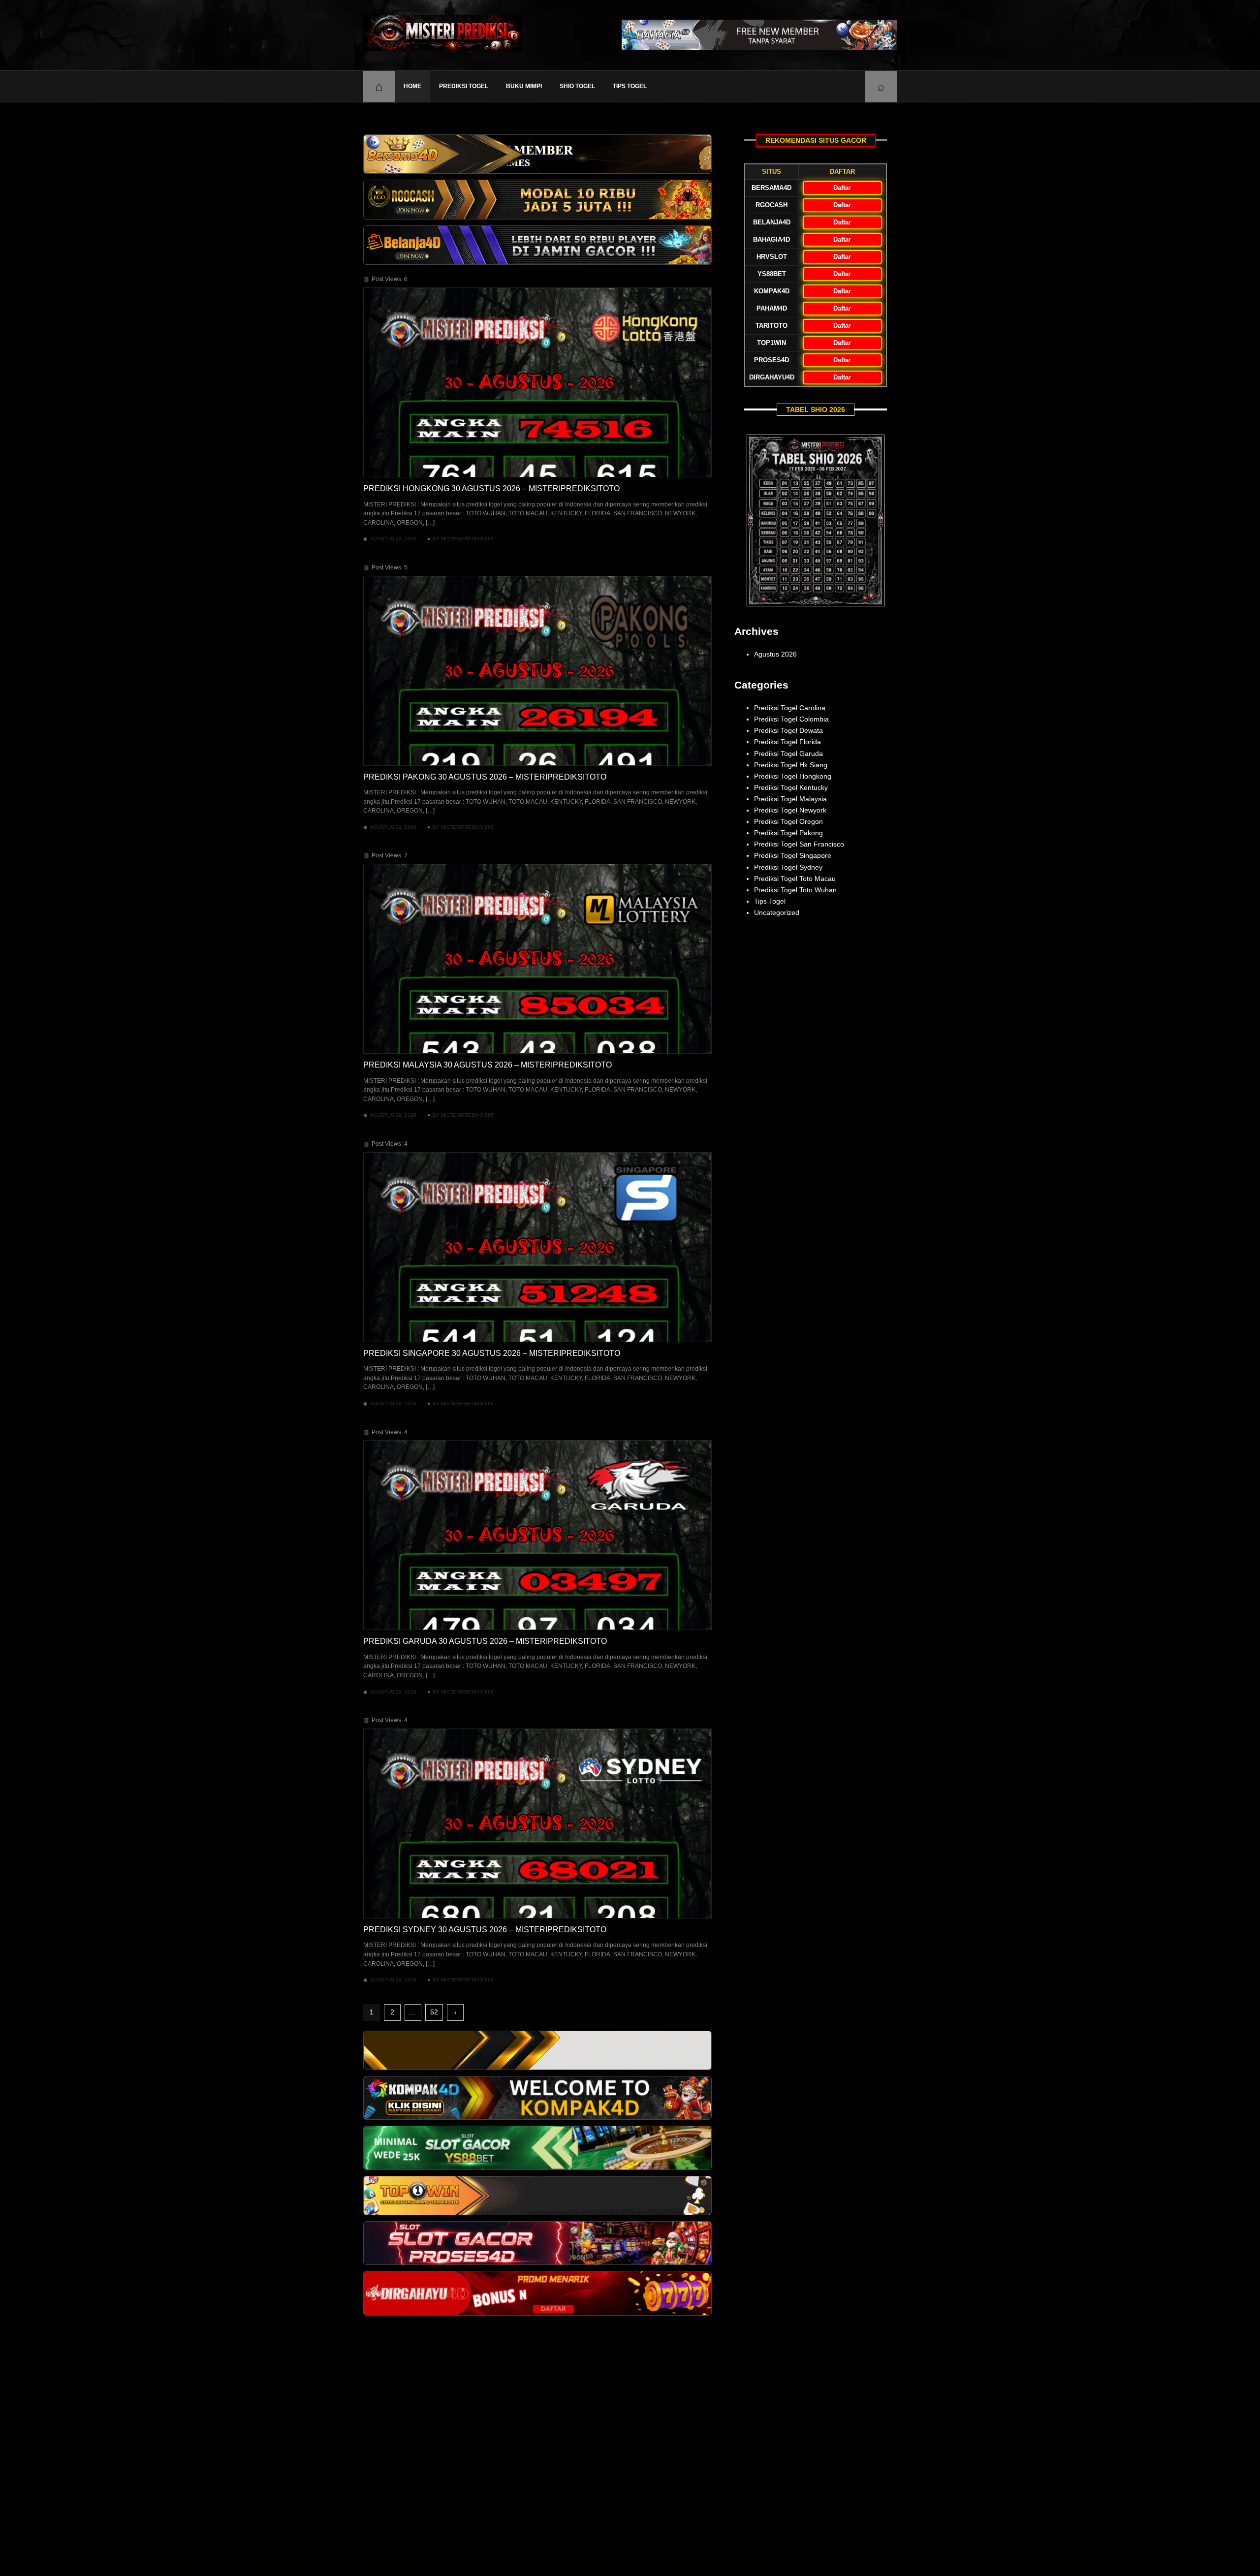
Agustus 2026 (775, 654)
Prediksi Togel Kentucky (791, 787)
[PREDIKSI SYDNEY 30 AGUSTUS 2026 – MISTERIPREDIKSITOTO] (537, 1823)
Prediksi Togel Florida (787, 742)
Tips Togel (630, 86)
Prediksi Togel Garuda (788, 754)
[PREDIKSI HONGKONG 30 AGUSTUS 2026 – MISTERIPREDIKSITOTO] (537, 382)
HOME (412, 86)
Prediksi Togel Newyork (790, 810)
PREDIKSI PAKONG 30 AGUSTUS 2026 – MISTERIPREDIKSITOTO (485, 777)
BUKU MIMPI (524, 86)
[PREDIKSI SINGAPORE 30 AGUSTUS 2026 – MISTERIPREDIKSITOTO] (537, 1247)
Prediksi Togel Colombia (791, 719)
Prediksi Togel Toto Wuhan (795, 890)
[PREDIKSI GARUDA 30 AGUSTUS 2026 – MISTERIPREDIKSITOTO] (537, 1535)
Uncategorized (777, 912)
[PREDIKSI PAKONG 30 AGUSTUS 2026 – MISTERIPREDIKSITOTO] (537, 671)
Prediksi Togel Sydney (788, 867)
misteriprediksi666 (467, 539)
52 (434, 2012)
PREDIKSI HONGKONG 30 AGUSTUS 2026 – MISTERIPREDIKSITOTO (491, 488)
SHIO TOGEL (577, 86)
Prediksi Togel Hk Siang (791, 765)
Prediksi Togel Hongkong (793, 776)
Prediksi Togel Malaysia (790, 799)
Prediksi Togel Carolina (790, 708)
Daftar (842, 188)
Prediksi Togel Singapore (793, 855)
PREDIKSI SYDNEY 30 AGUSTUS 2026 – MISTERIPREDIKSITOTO (485, 1930)
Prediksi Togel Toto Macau (795, 879)
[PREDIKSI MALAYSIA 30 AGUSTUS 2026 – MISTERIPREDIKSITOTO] (537, 959)
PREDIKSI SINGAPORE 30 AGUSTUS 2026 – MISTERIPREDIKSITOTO (492, 1353)
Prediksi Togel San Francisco (799, 844)
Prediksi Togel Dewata (788, 730)
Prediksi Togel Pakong (788, 833)
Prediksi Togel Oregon (788, 821)
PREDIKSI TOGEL (464, 86)
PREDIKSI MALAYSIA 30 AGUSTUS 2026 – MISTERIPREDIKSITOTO (488, 1065)
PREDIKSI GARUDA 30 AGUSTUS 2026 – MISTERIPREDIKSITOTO (485, 1641)
